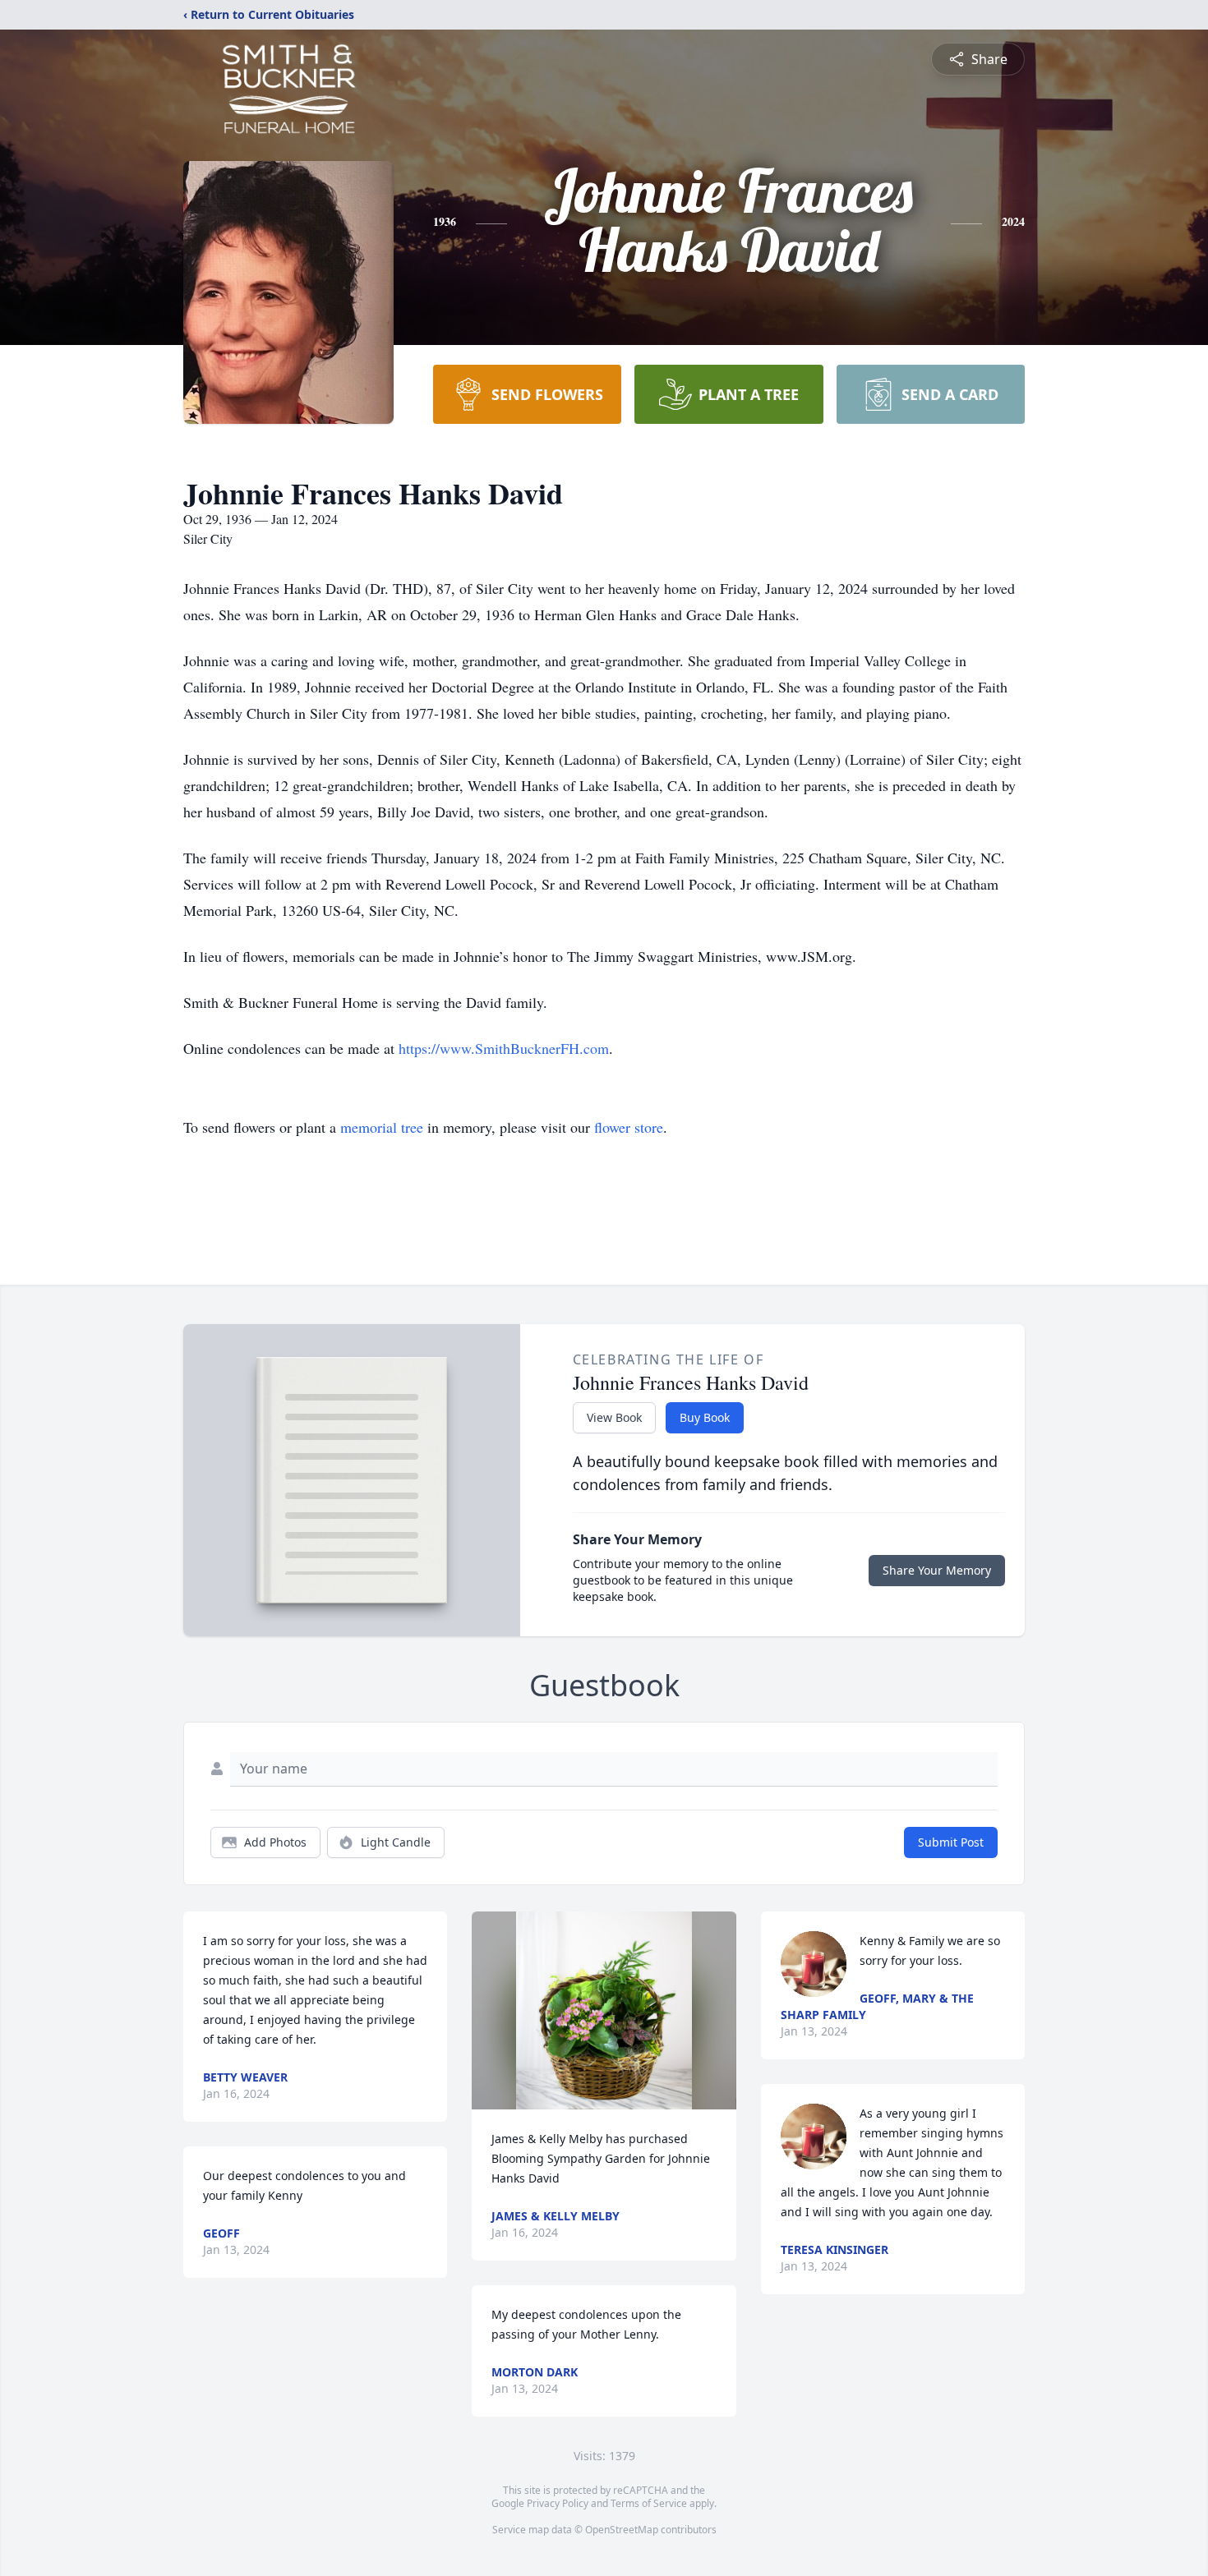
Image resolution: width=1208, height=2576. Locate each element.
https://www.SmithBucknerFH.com (504, 1048)
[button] (604, 2010)
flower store (629, 1127)
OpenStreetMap (622, 2530)
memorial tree (382, 1127)
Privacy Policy (558, 2503)
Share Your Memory (937, 1570)
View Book (614, 1417)
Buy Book (705, 1417)
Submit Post (951, 1842)
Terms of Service (649, 2503)
